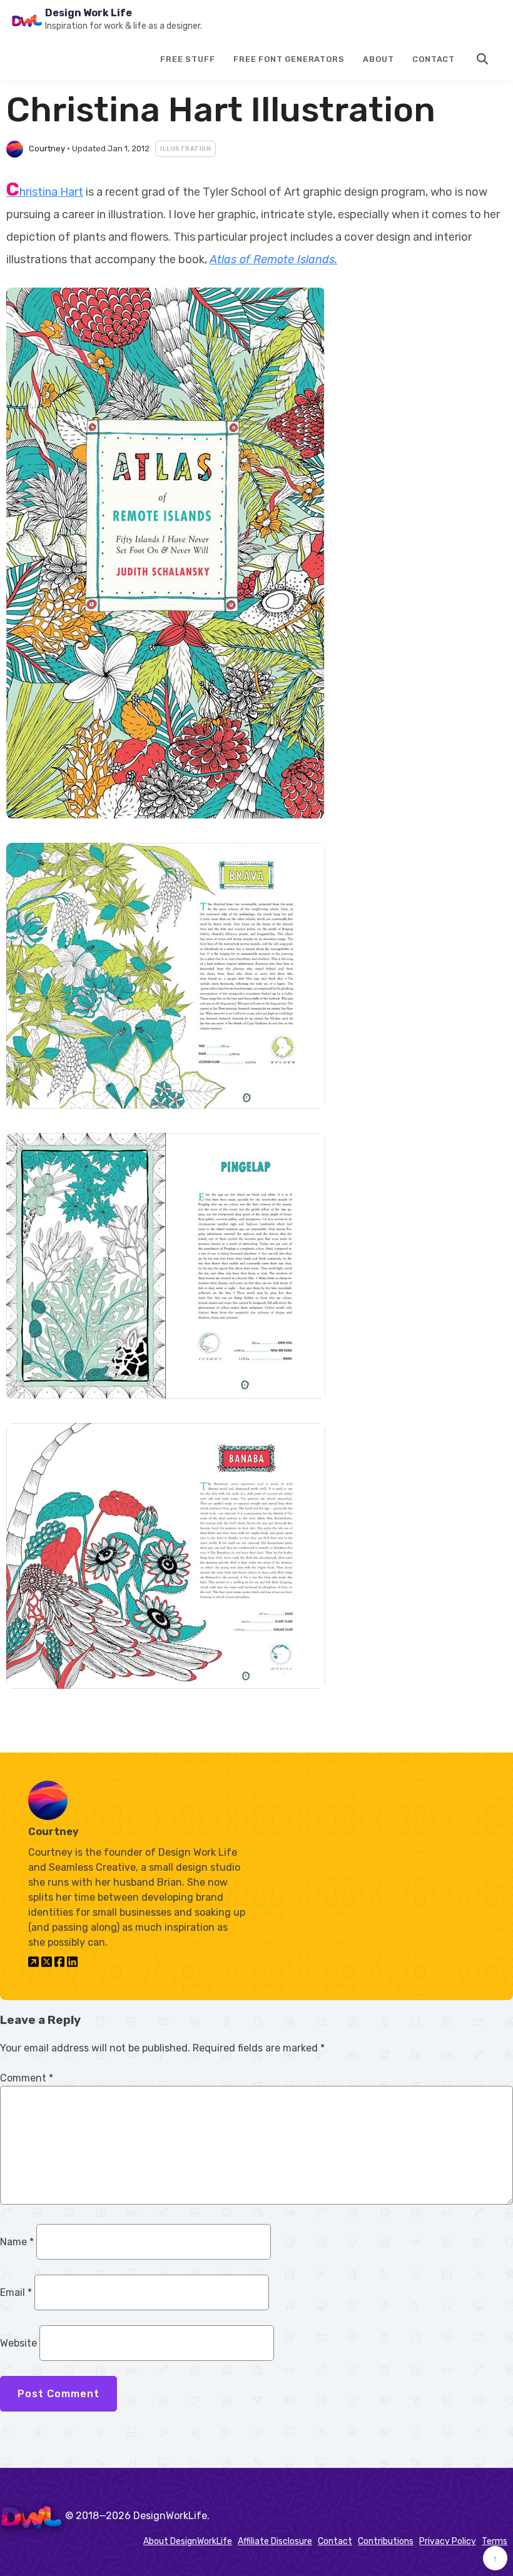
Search (483, 59)
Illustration (185, 149)
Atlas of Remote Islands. (273, 259)
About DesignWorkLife (188, 2541)
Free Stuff (187, 59)
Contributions (386, 2541)
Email (16, 2292)
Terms (495, 2541)
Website (18, 2343)
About (378, 59)
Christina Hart (45, 192)
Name (17, 2242)
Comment (27, 2078)
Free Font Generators (289, 59)
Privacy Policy (448, 2541)
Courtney (47, 148)
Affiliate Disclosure (275, 2541)
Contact (434, 59)
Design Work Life (89, 13)
